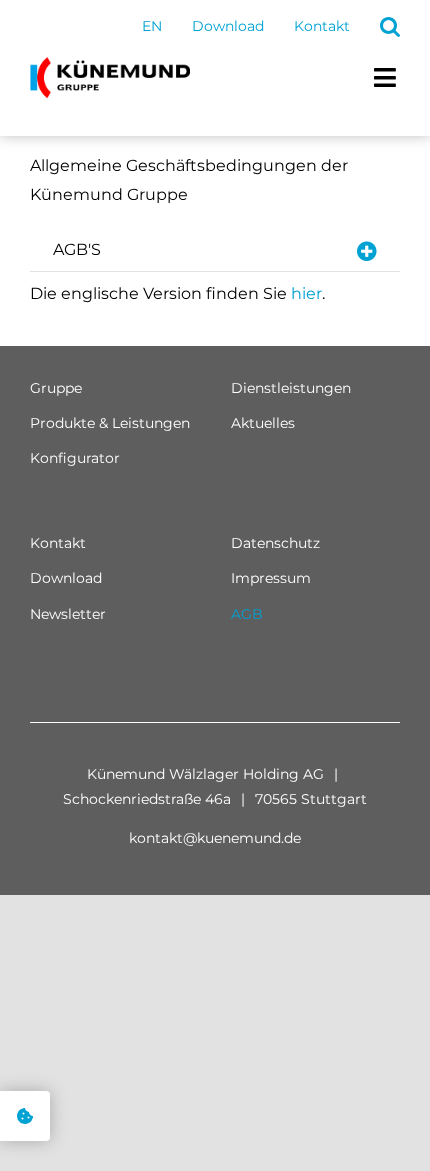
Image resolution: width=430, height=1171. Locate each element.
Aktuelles (263, 423)
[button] (390, 27)
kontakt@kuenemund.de (215, 838)
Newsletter (68, 614)
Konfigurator (75, 458)
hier (306, 293)
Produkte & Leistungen (110, 423)
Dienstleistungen (291, 388)
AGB (247, 614)
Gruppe (56, 388)
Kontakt (58, 543)
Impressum (271, 578)
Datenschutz (275, 543)
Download (66, 578)
